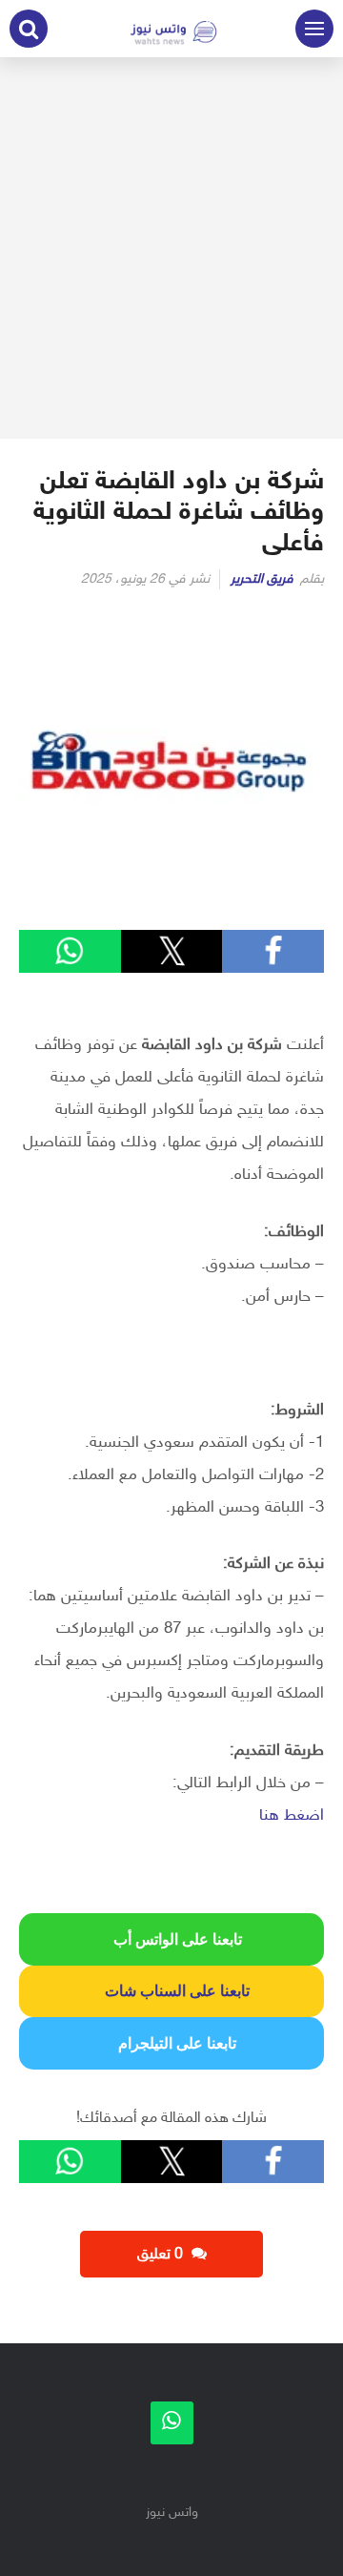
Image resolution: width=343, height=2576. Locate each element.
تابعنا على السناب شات (171, 1991)
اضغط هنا (292, 1816)
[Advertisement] (171, 248)
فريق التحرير (262, 579)
